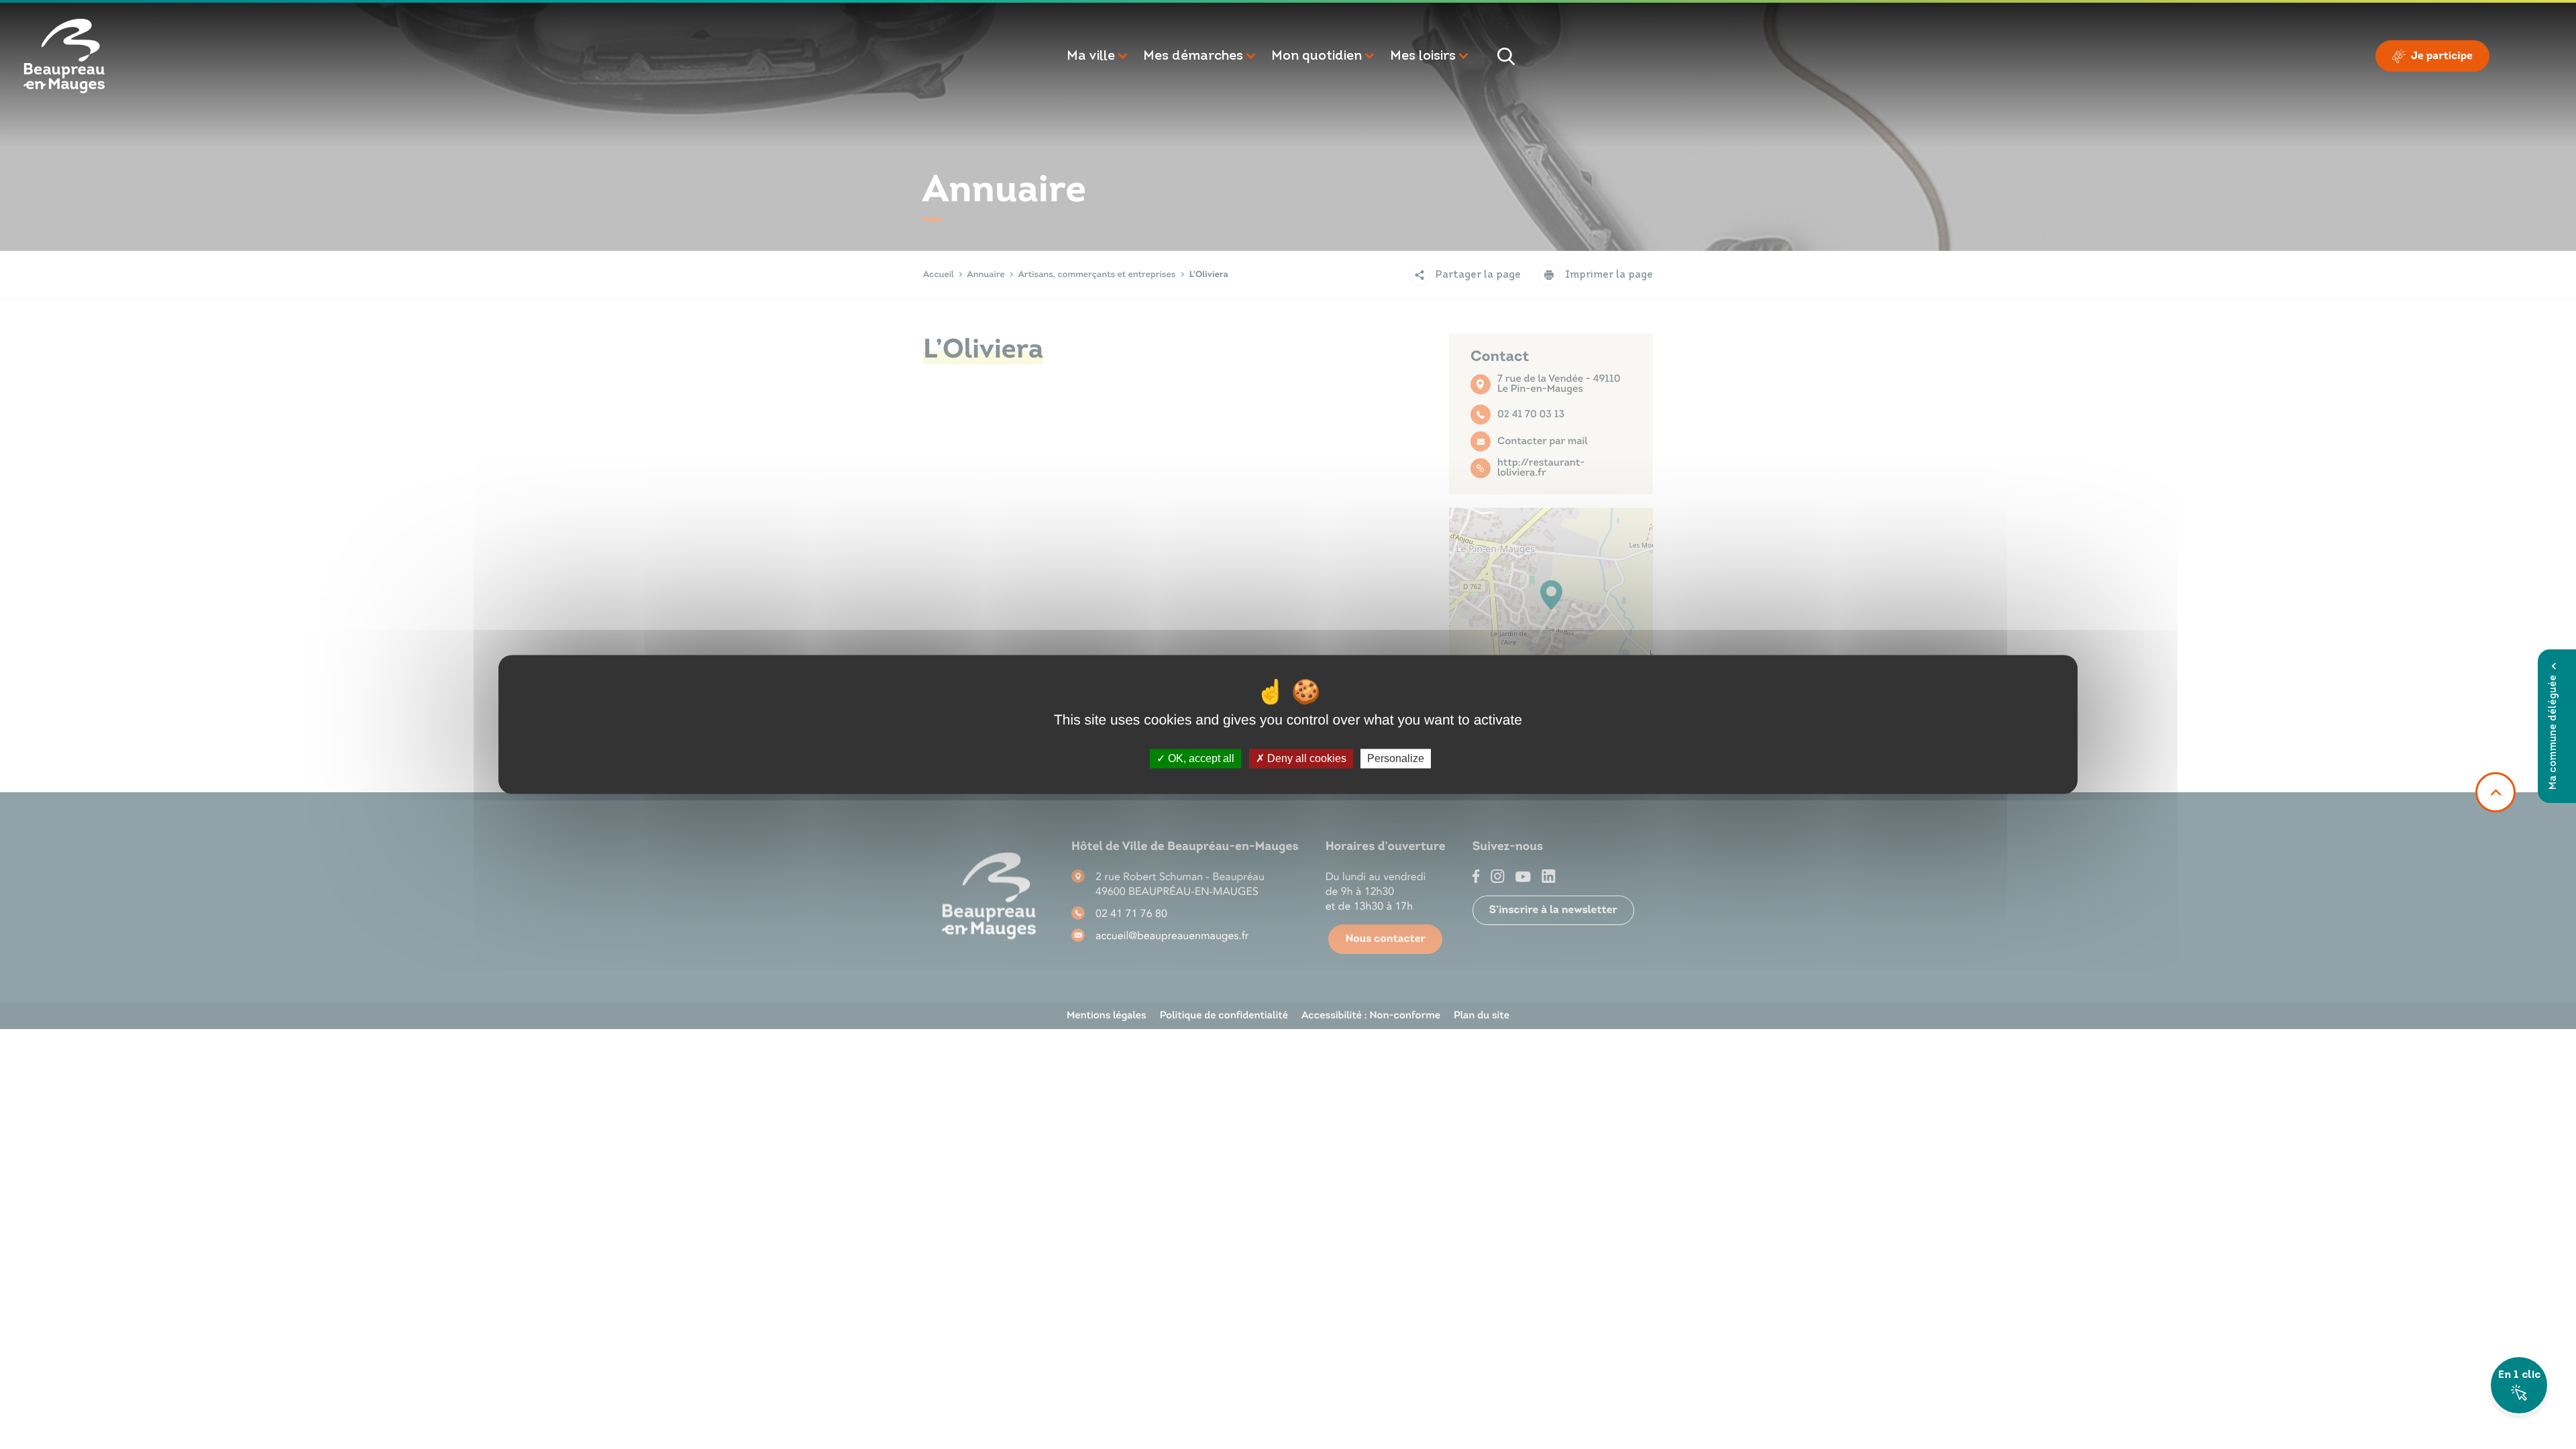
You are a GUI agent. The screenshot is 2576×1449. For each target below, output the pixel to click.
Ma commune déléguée (2554, 732)
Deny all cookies (1305, 758)
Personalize (1396, 758)
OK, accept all (1200, 758)
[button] (1098, 56)
